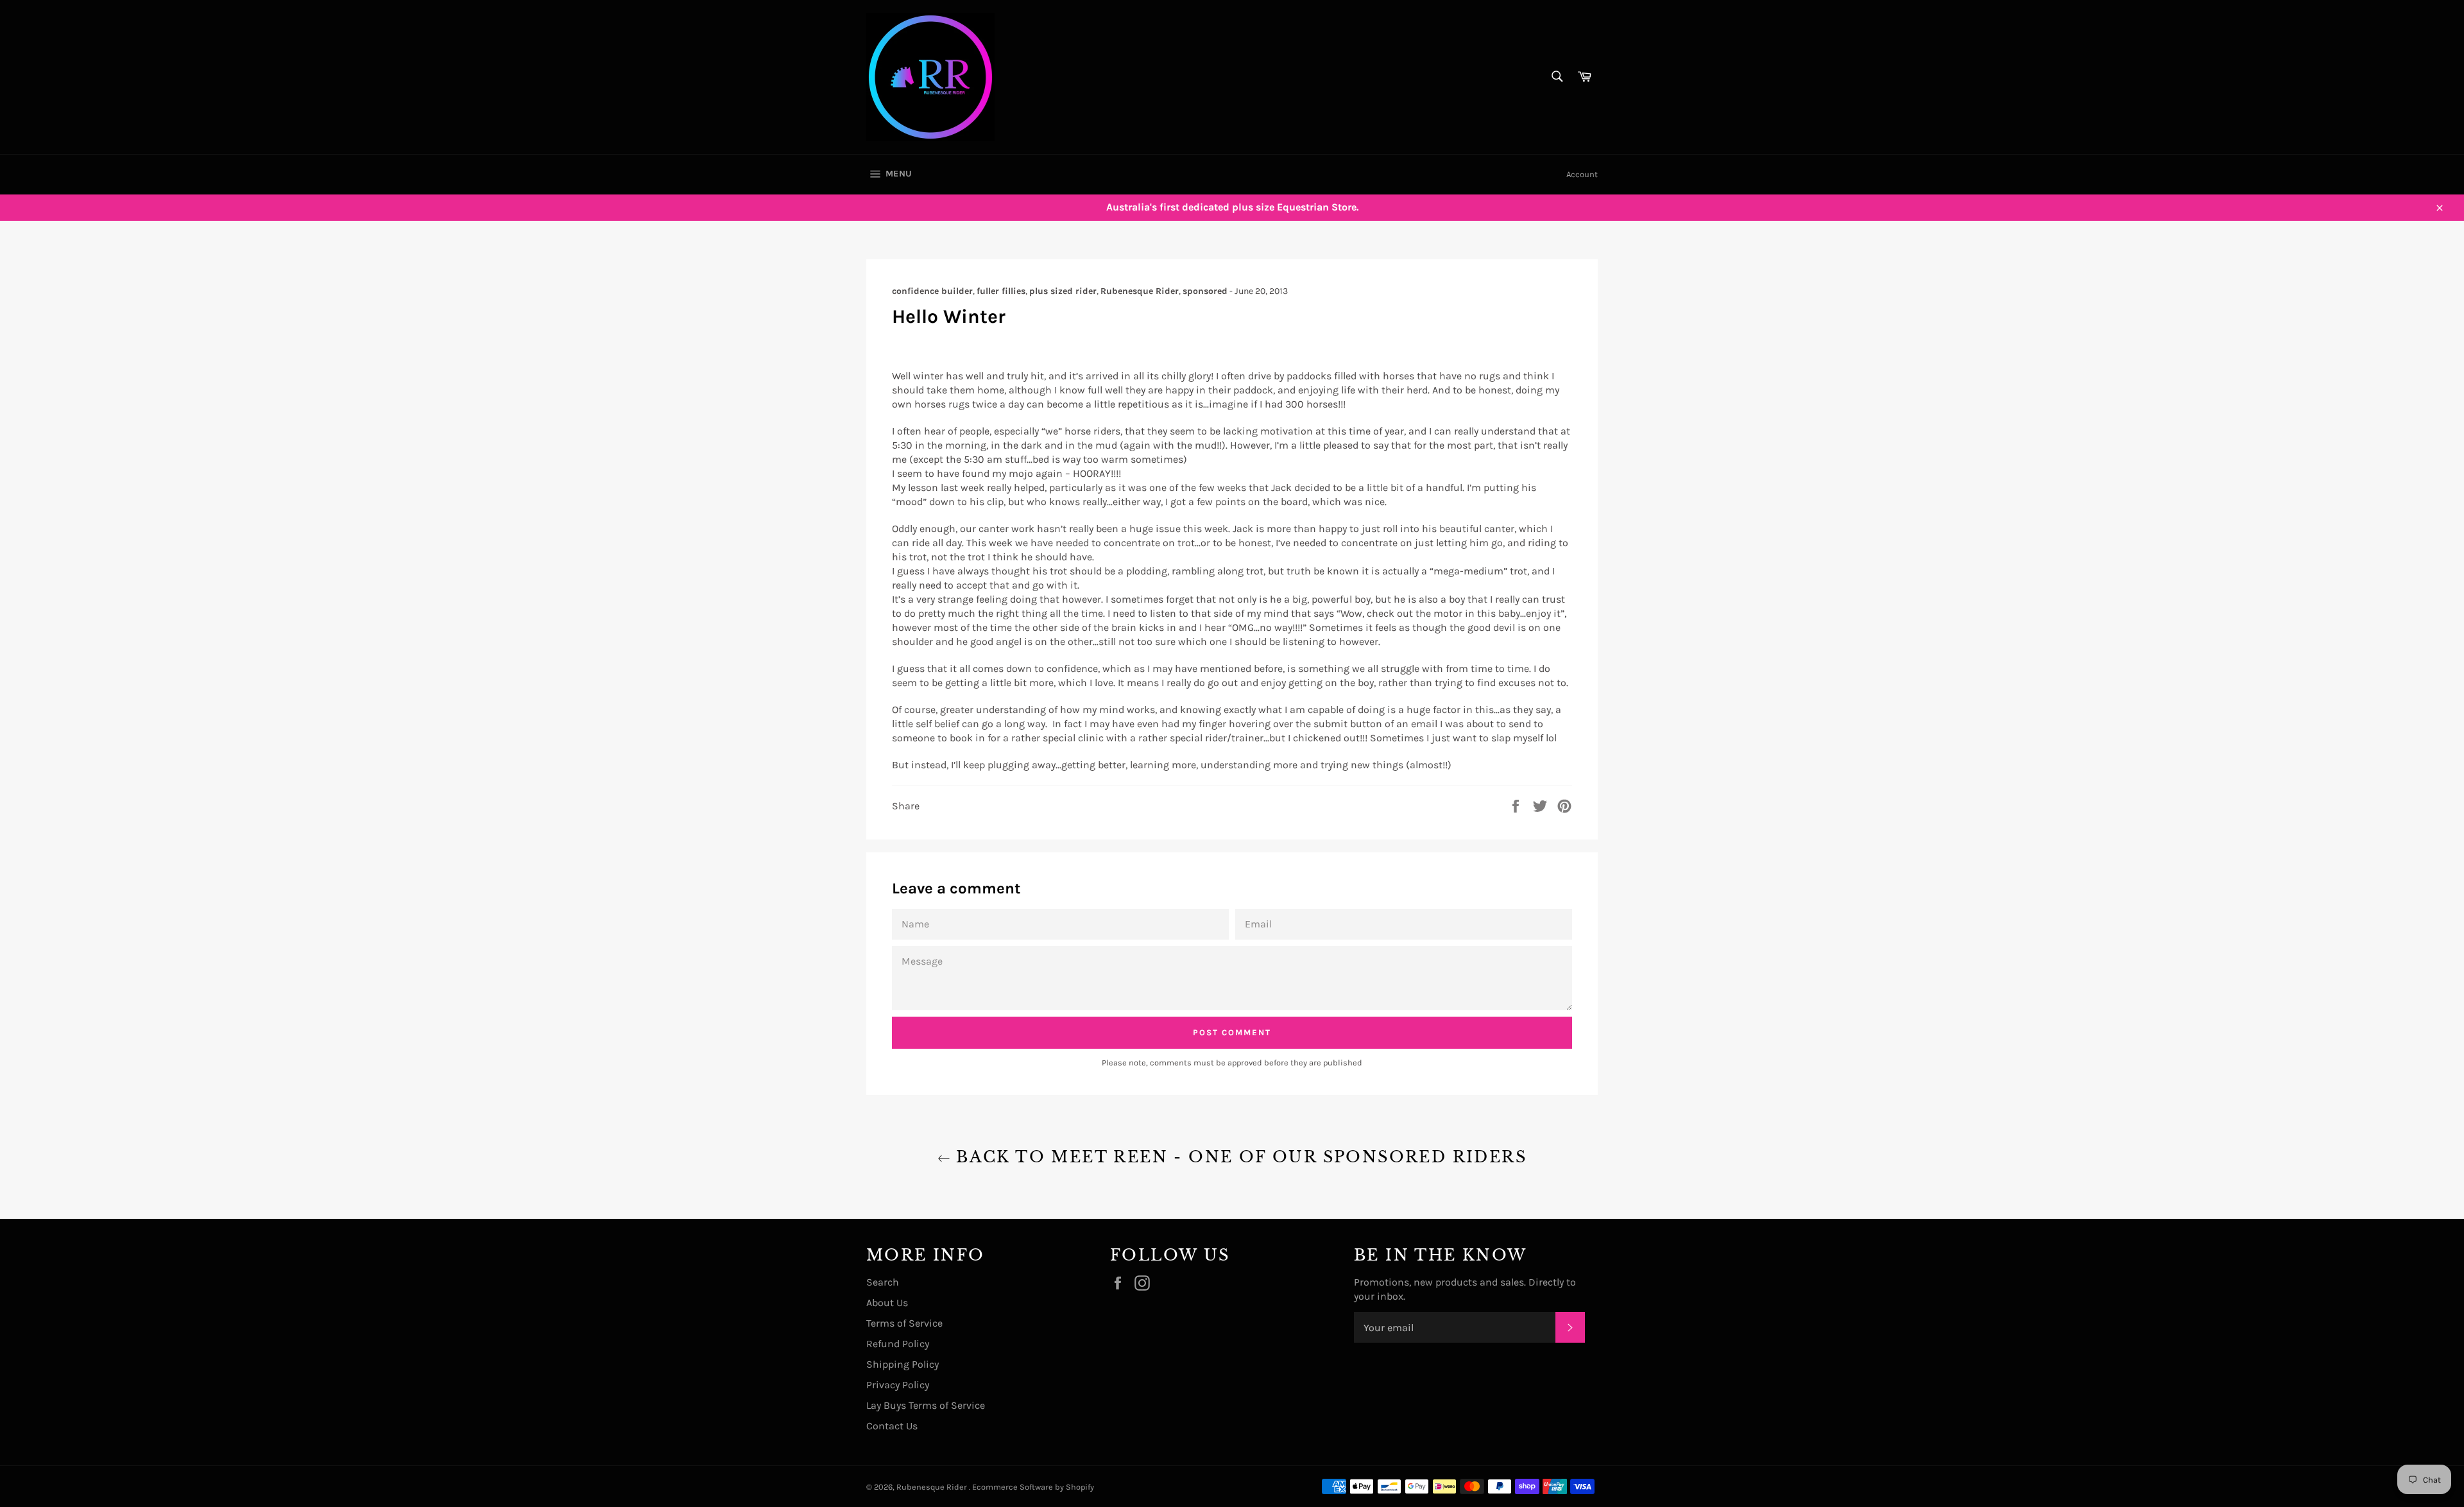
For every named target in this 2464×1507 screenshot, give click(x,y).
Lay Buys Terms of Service (926, 1405)
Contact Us (892, 1426)
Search (883, 1282)
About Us (887, 1303)
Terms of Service (904, 1323)
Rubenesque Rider (933, 1487)
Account (1582, 174)
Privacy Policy (898, 1385)
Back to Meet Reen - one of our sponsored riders (1238, 1157)
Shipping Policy (903, 1364)
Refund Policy (898, 1344)
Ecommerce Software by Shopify (1033, 1487)
